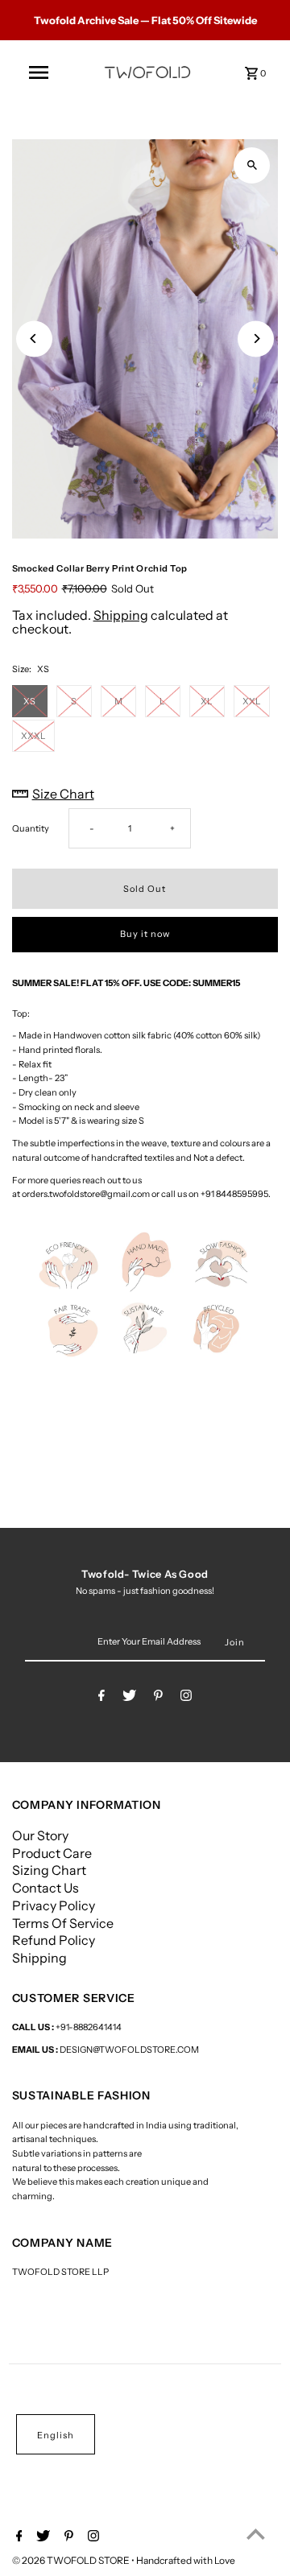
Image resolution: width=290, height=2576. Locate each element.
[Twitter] (129, 1698)
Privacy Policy (54, 1905)
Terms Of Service (63, 1923)
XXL (252, 701)
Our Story (40, 1835)
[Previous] (34, 339)
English (56, 2435)
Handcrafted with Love (186, 2560)
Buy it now (145, 934)
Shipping (121, 615)
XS (29, 701)
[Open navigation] (39, 72)
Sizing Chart (49, 1870)
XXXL (33, 736)
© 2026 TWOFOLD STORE (72, 2560)
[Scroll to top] (256, 2534)
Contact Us (46, 1888)
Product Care (52, 1853)
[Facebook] (101, 1698)
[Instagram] (186, 1698)
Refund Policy (54, 1940)
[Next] (256, 339)
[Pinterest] (158, 1698)
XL (207, 701)
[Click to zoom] (252, 165)
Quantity (31, 828)
